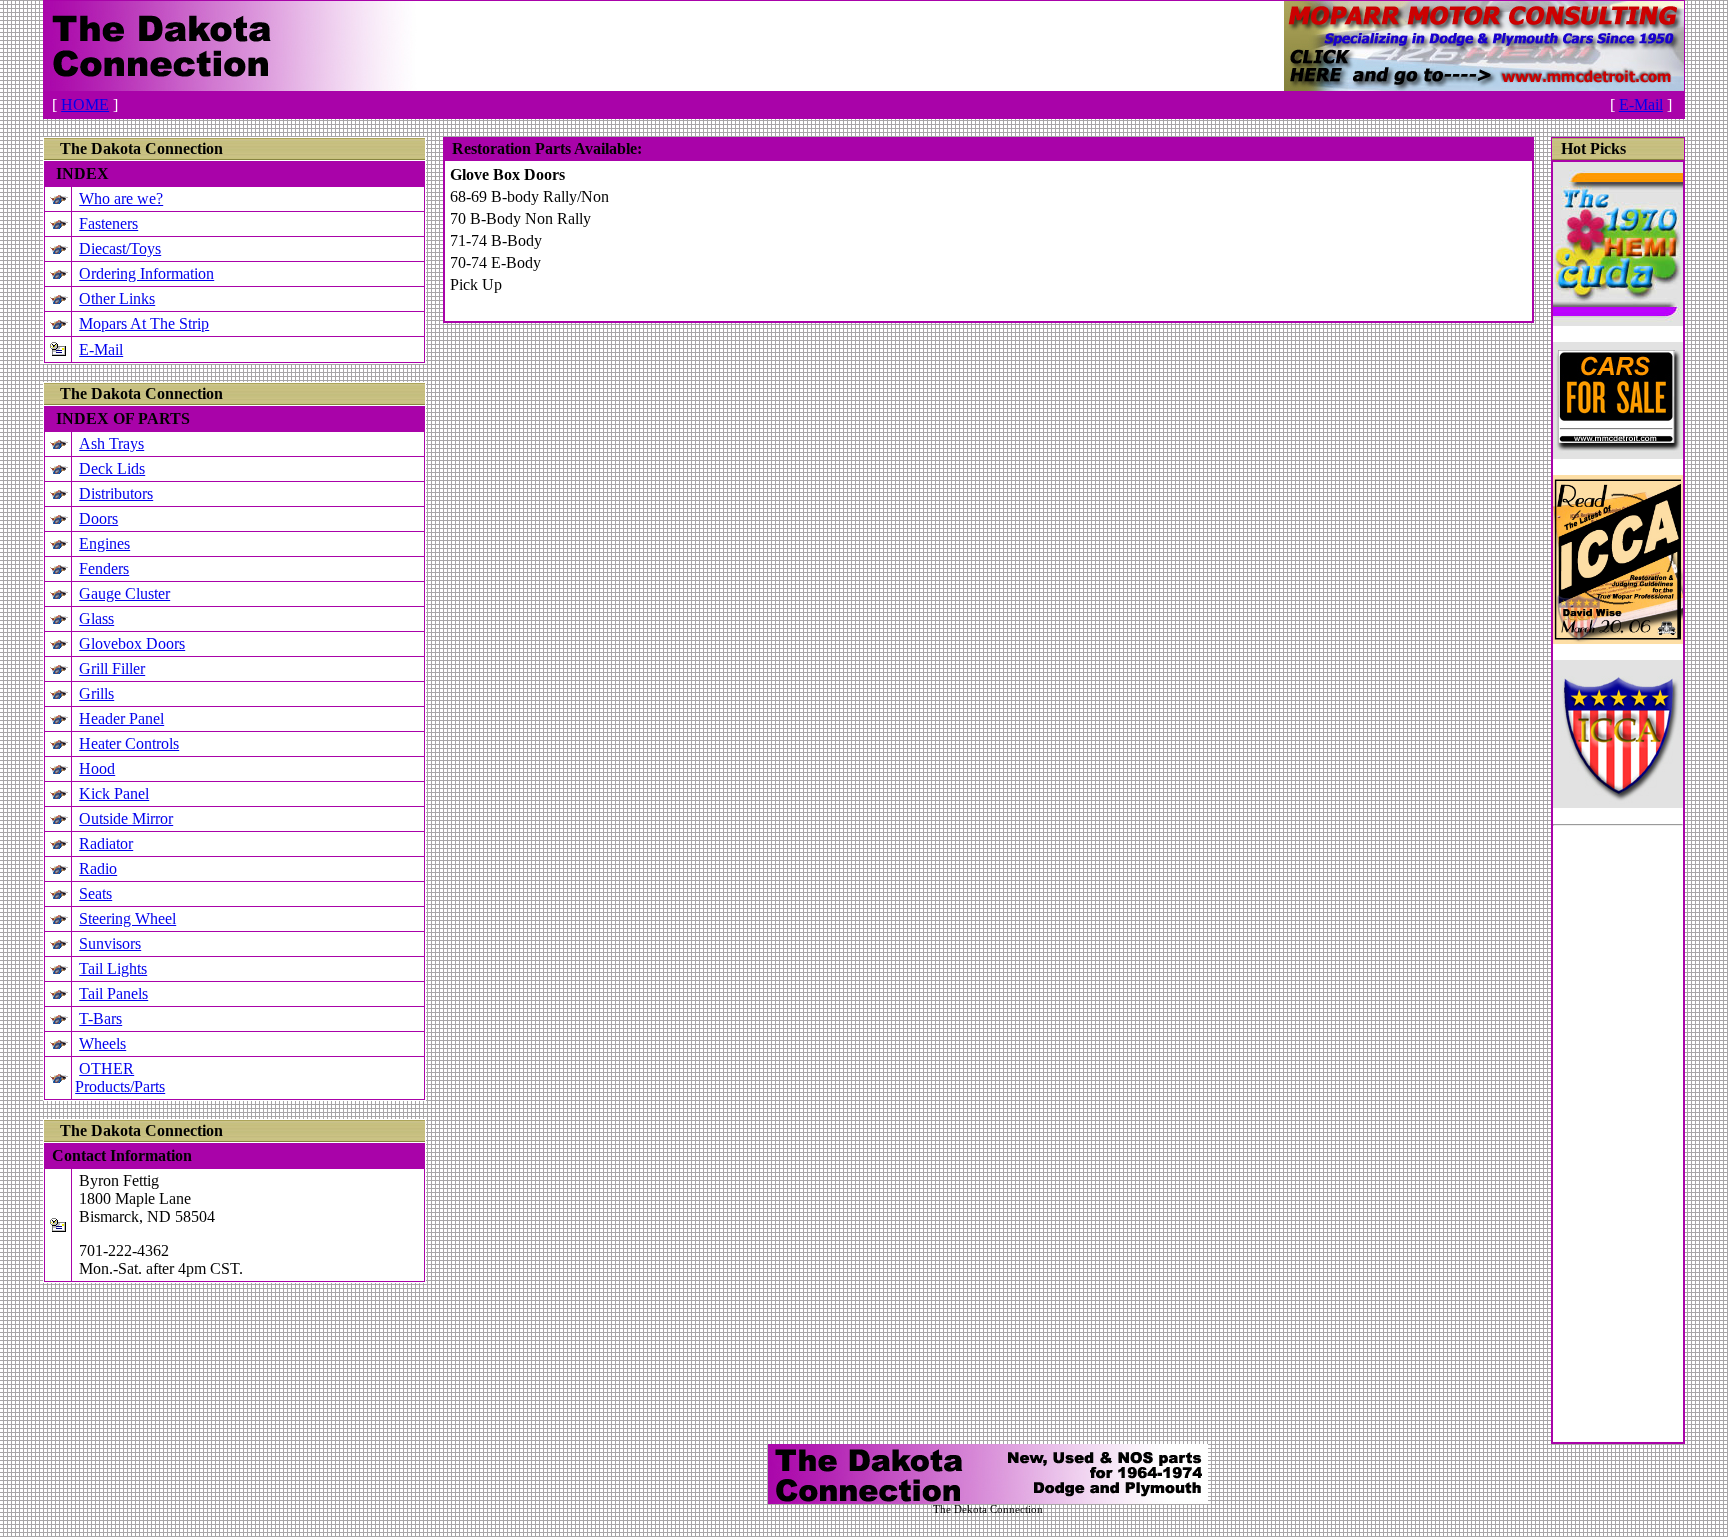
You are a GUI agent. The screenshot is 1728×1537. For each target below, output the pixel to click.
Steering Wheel (127, 918)
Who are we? (121, 198)
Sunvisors (110, 943)
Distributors (116, 493)
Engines (104, 543)
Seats (95, 893)
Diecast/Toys (120, 248)
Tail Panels (113, 993)
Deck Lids (112, 468)
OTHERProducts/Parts (120, 1077)
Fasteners (108, 223)
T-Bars (100, 1018)
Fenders (104, 568)
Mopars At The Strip (144, 323)
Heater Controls (129, 743)
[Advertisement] (1618, 1142)
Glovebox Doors (132, 643)
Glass (96, 618)
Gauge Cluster (124, 593)
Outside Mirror (126, 818)
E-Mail (1641, 104)
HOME (85, 104)
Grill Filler (112, 668)
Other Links (117, 298)
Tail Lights (113, 968)
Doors (98, 518)
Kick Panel (114, 793)
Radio (98, 868)
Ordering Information (146, 273)
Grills (96, 693)
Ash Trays (111, 443)
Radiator (106, 843)
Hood (97, 768)
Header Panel (121, 718)
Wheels (102, 1043)
